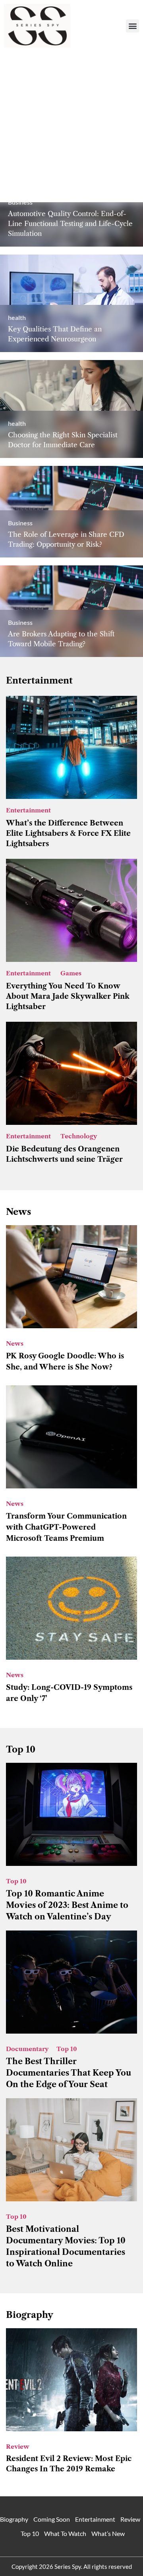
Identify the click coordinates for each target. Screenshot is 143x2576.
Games (71, 973)
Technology (79, 1136)
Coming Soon (52, 2519)
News (15, 1344)
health (17, 317)
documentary (27, 2049)
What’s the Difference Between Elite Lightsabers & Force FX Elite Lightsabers (68, 833)
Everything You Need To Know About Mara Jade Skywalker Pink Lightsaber (68, 996)
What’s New (108, 2533)
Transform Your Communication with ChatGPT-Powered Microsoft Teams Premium (66, 1527)
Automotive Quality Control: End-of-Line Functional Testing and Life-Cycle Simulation (70, 224)
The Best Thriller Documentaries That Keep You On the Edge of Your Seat (69, 2073)
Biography (30, 2315)
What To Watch (65, 2533)
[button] (132, 26)
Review (18, 2447)
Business (20, 523)
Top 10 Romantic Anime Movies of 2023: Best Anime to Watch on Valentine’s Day (67, 1905)
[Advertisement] (71, 127)
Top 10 (16, 1881)
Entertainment (28, 810)
